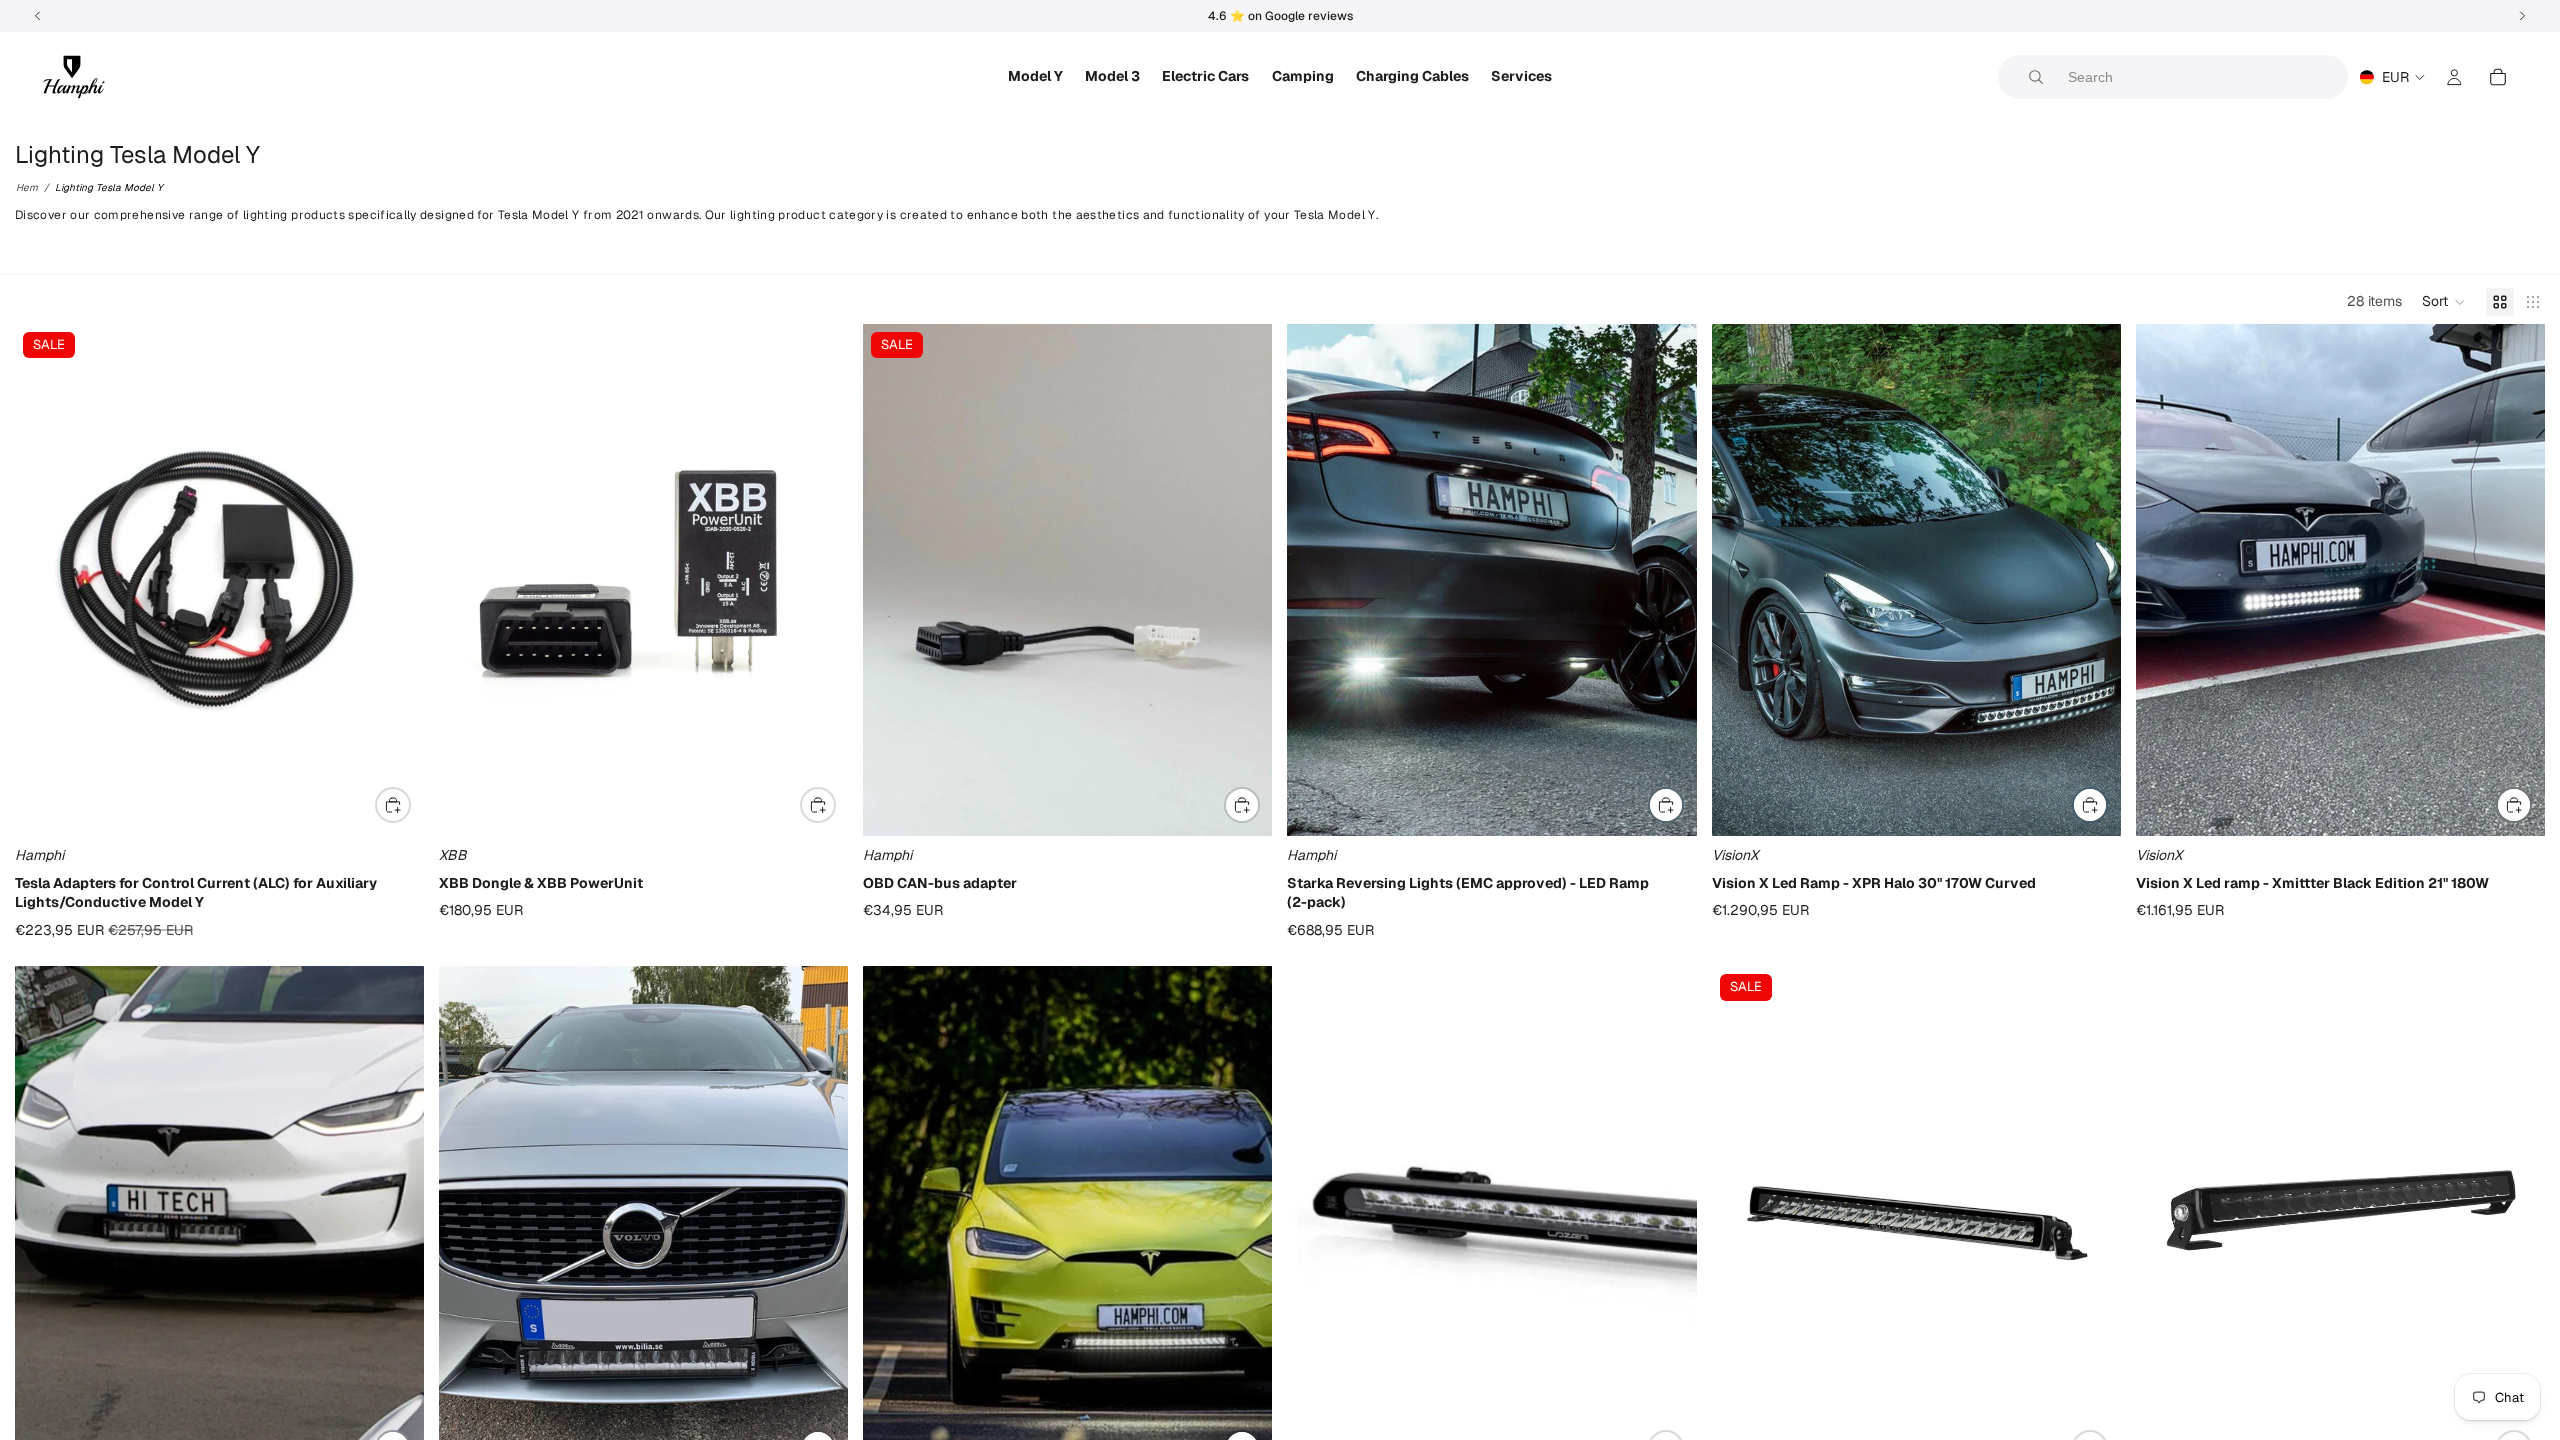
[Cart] (2498, 77)
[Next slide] (818, 580)
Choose (410, 804)
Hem (27, 187)
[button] (2444, 302)
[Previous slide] (469, 580)
